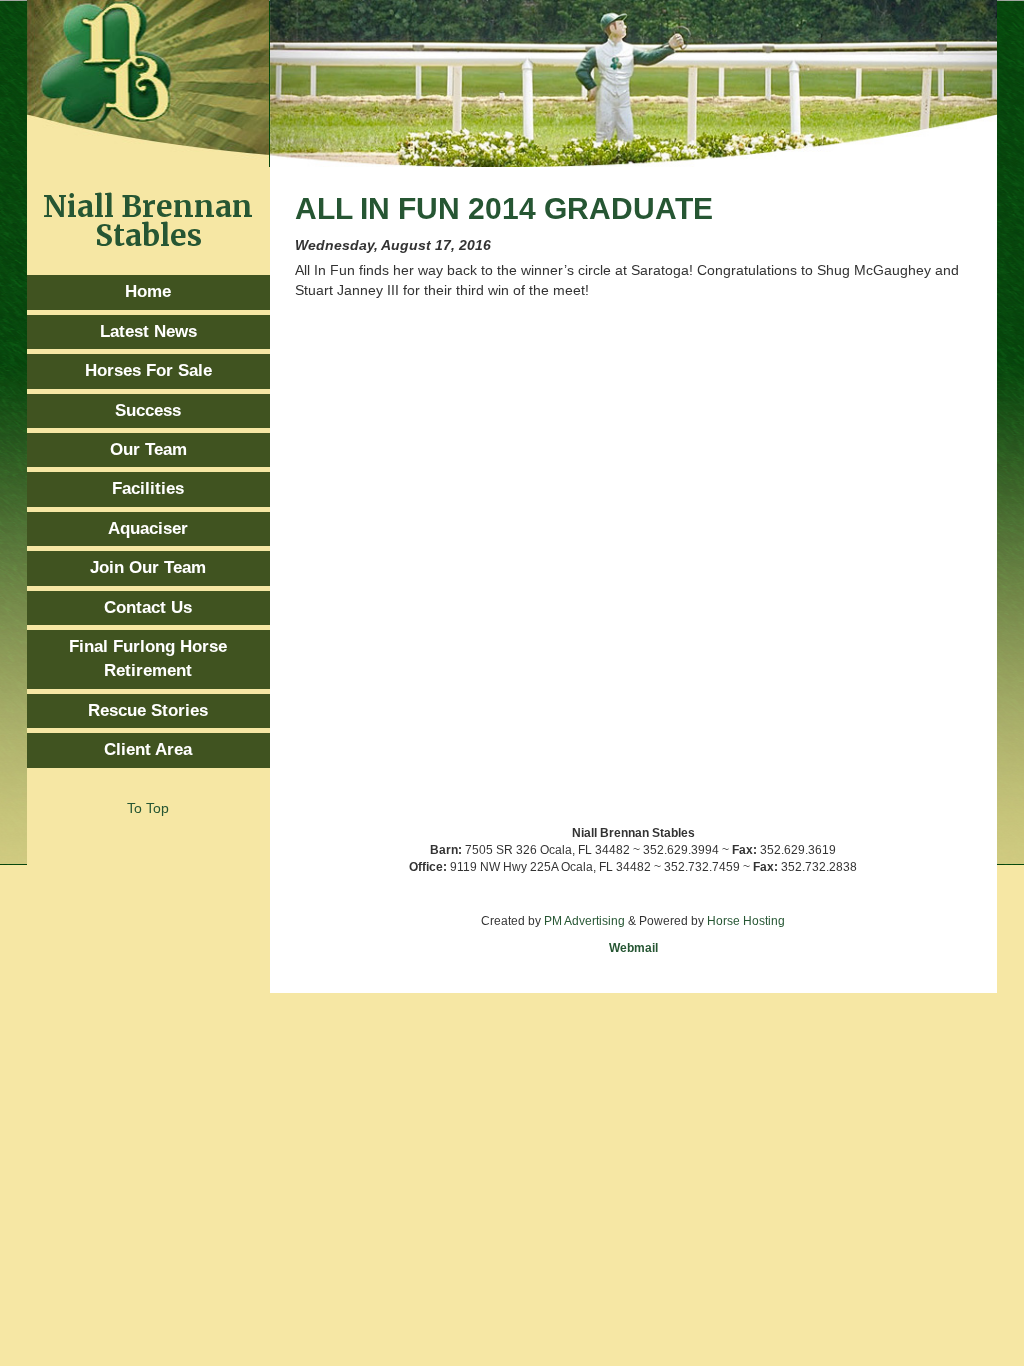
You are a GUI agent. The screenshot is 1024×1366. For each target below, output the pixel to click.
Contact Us (148, 607)
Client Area (148, 749)
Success (148, 410)
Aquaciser (148, 528)
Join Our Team (148, 567)
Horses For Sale (148, 370)
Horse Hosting (746, 921)
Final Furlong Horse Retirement (148, 658)
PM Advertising (584, 921)
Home (148, 291)
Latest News (148, 331)
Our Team (148, 449)
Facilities (148, 488)
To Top (148, 808)
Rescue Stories (148, 710)
